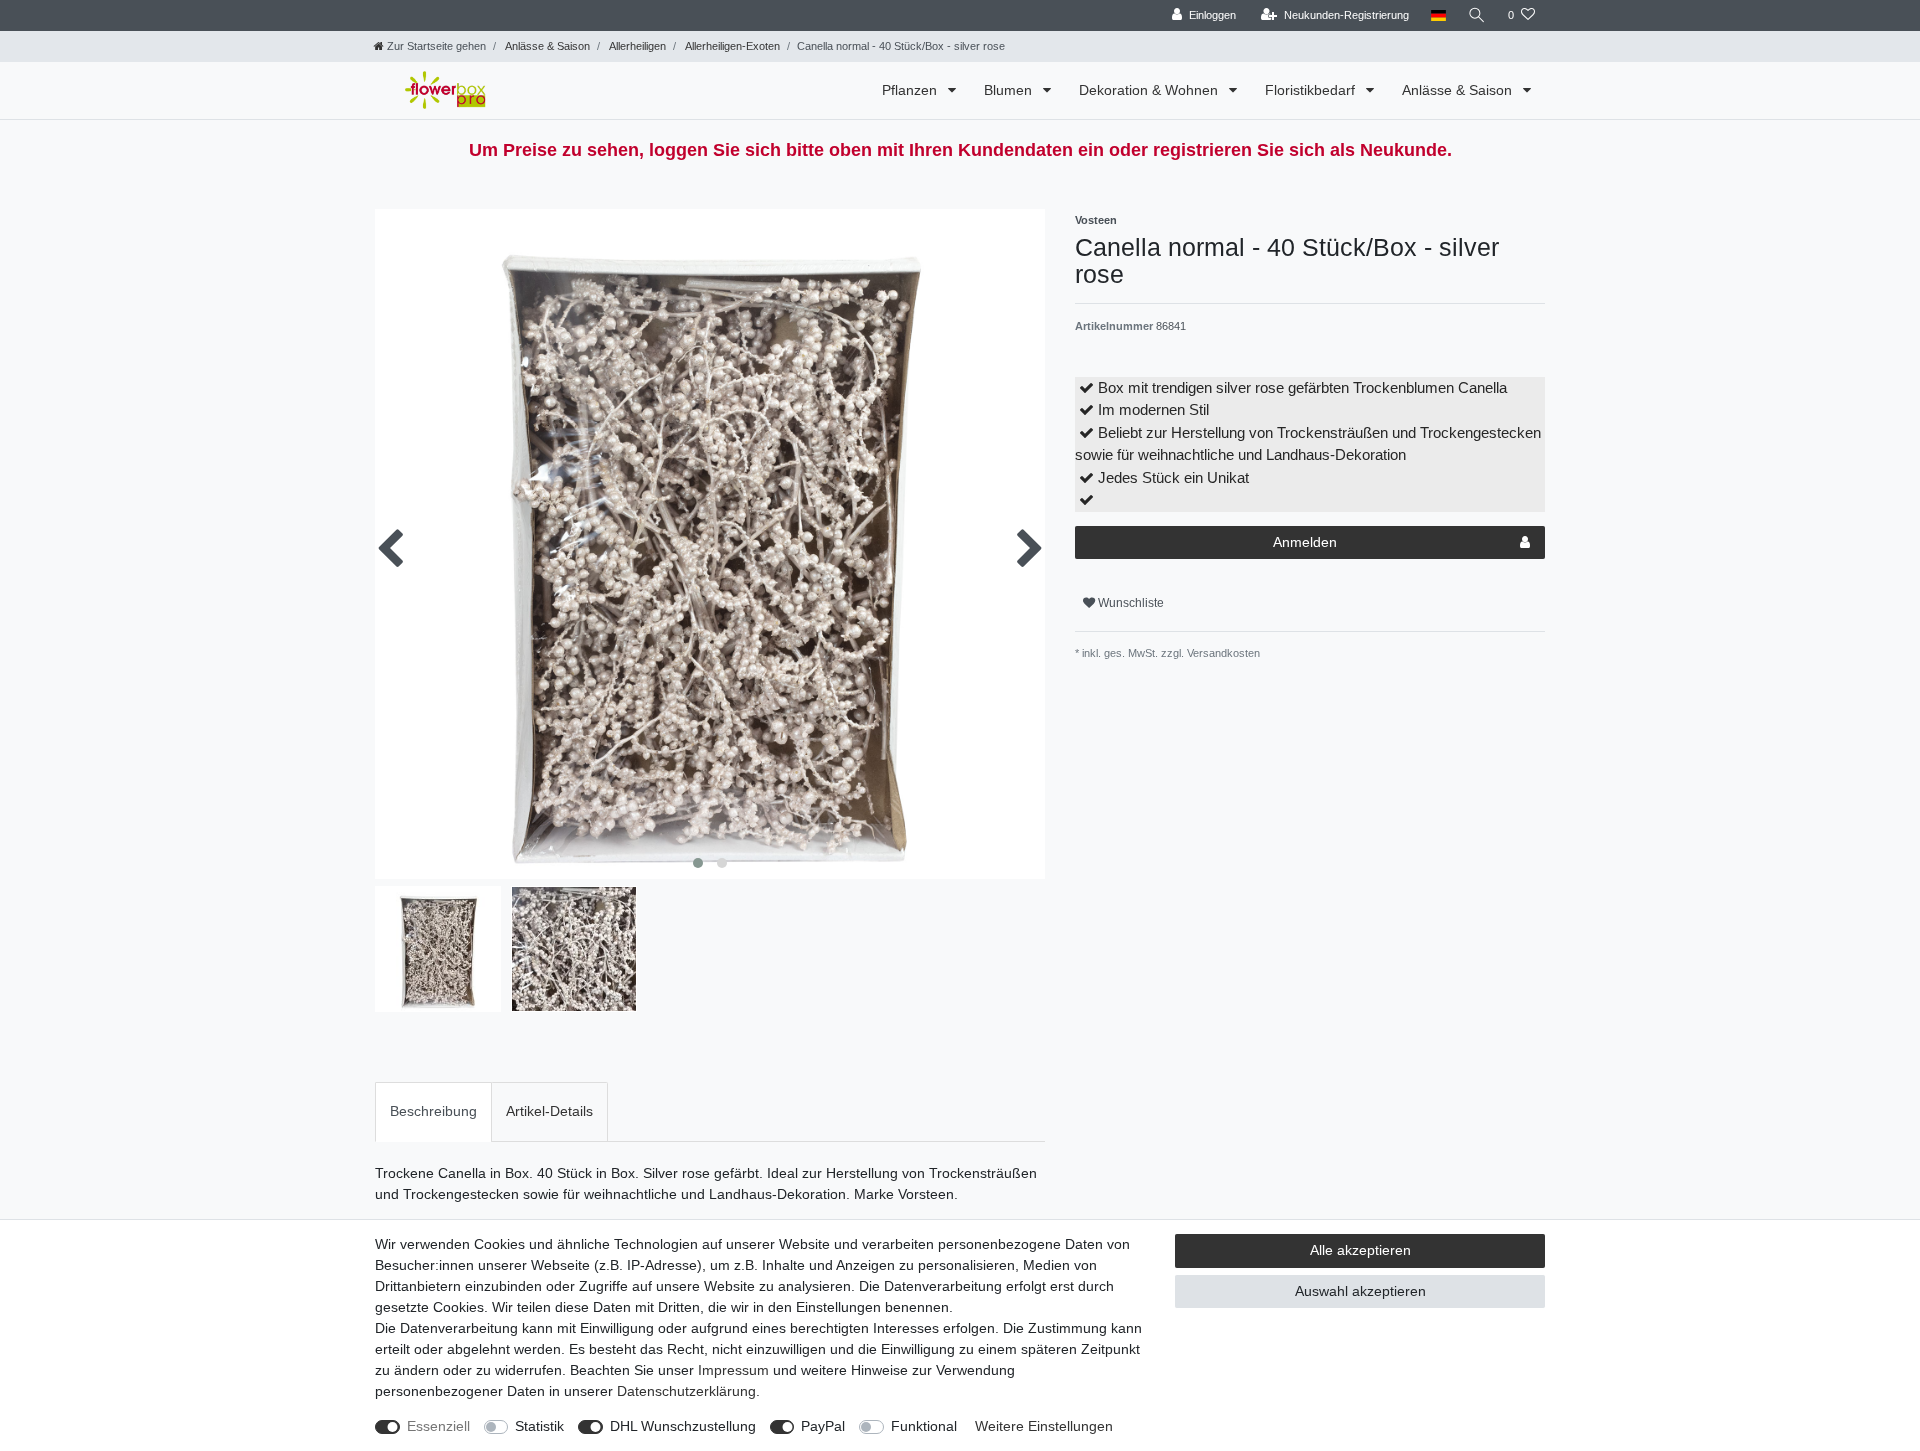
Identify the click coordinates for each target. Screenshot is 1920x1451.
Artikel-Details (549, 1111)
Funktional (924, 1426)
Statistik (539, 1426)
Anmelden (1305, 542)
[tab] (433, 1111)
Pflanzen (911, 90)
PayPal (823, 1426)
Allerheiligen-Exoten (731, 46)
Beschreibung (433, 1111)
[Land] (1438, 15)
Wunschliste (1129, 603)
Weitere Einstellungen (1044, 1426)
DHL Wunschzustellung (683, 1426)
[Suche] (1477, 15)
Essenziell (438, 1426)
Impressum (733, 1370)
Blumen (1010, 90)
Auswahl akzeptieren (1360, 1291)
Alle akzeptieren (1360, 1250)
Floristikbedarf (1312, 90)
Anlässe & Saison (546, 46)
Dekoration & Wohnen (1150, 90)
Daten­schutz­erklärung (686, 1391)
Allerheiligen (636, 46)
